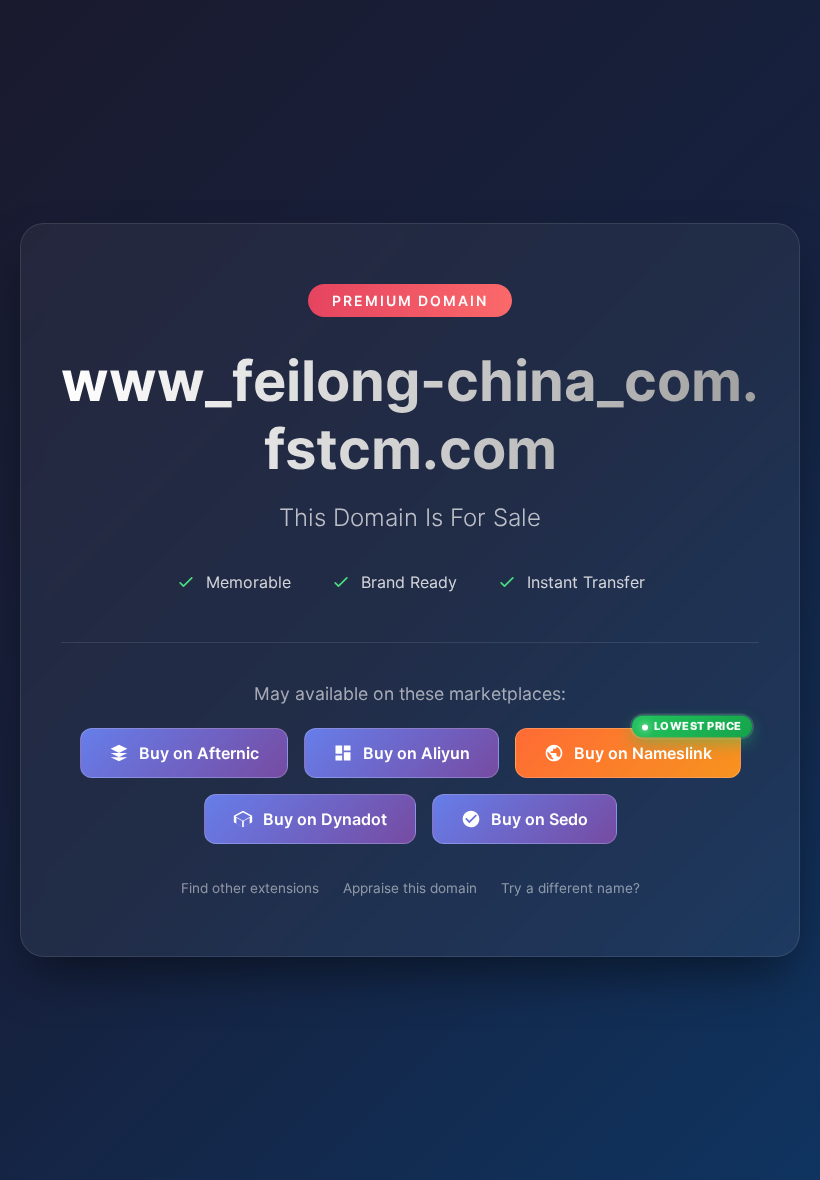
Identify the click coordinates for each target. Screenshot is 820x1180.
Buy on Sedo (539, 819)
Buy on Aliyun (416, 753)
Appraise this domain (410, 888)
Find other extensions (250, 888)
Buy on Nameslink (657, 745)
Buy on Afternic (199, 753)
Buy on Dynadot (325, 819)
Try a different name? (570, 888)
